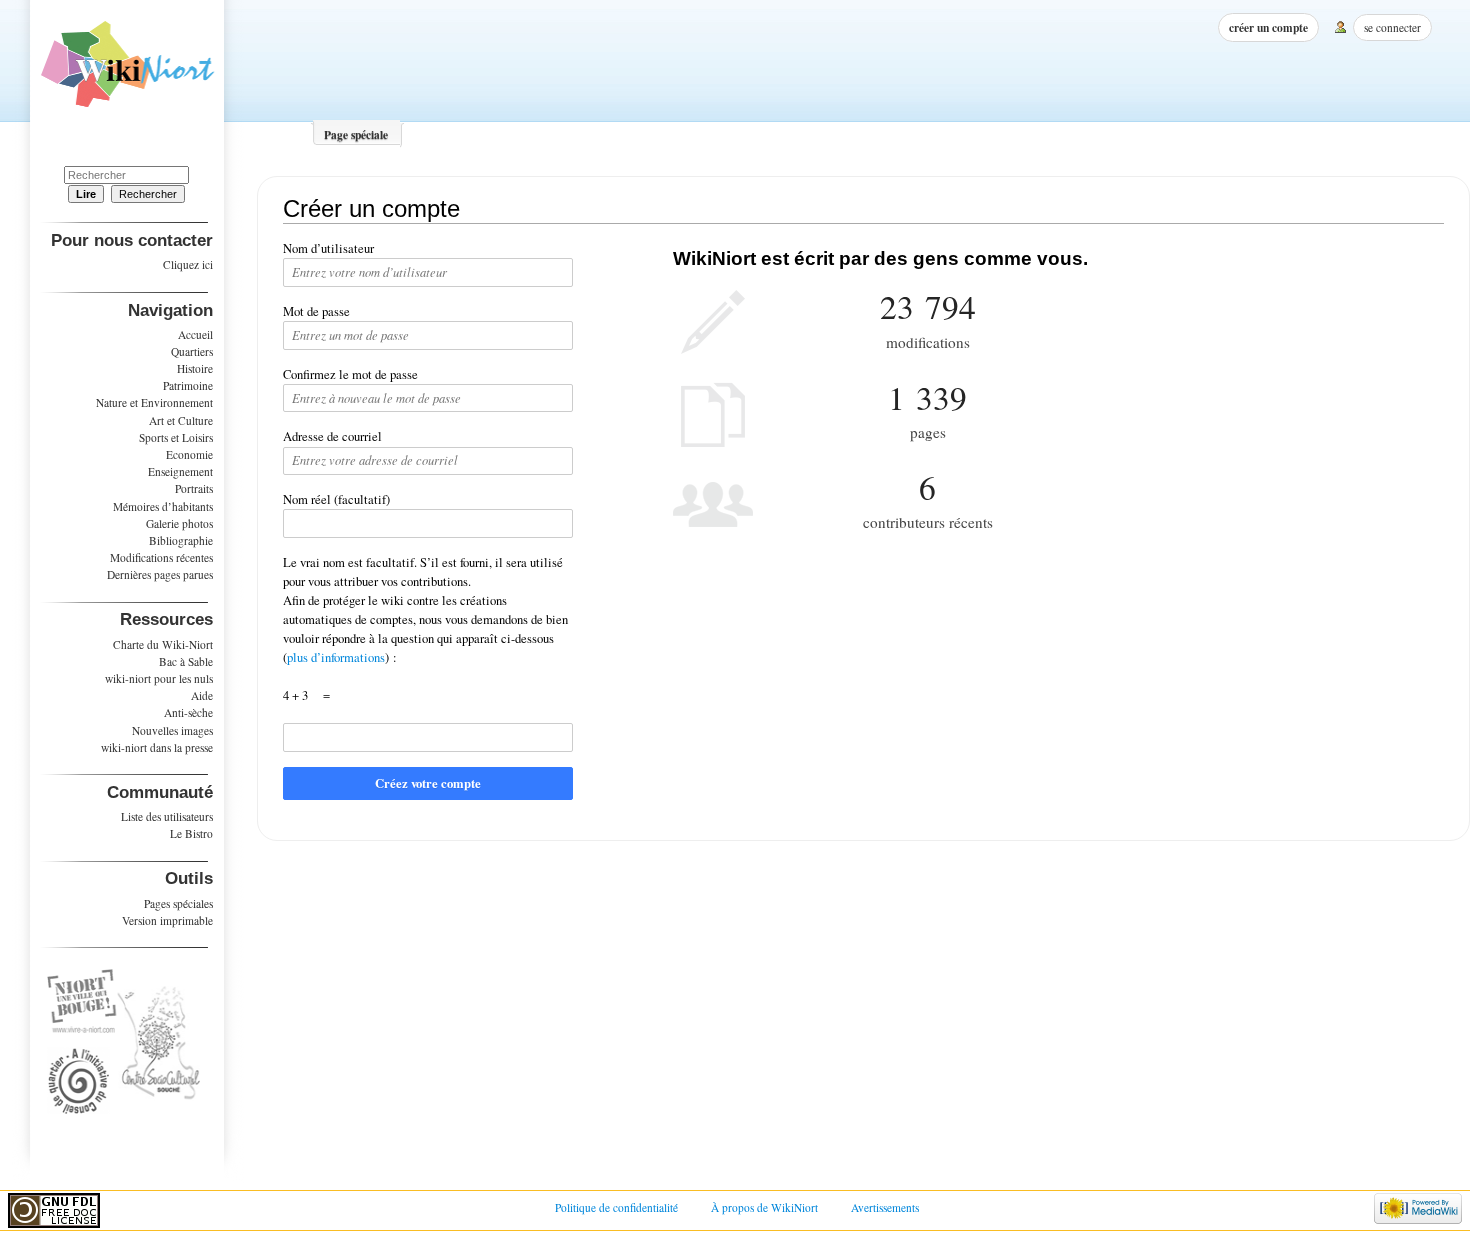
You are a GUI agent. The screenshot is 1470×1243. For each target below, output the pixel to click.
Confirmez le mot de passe (350, 374)
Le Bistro (191, 833)
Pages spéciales (178, 903)
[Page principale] (127, 71)
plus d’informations (336, 657)
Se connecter (1392, 27)
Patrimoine (188, 385)
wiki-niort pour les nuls (159, 678)
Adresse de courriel (332, 436)
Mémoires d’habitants (163, 506)
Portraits (194, 488)
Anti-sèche (188, 712)
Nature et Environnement (154, 402)
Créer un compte (1268, 27)
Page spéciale (356, 134)
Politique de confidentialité (616, 1207)
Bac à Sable (186, 661)
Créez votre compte (428, 783)
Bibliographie (181, 540)
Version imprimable (167, 920)
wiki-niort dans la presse (157, 747)
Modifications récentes (161, 557)
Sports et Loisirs (176, 437)
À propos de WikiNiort (764, 1207)
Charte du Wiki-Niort (163, 644)
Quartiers (192, 351)
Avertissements (885, 1207)
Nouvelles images (172, 730)
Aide (202, 695)
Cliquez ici (188, 264)
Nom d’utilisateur (328, 248)
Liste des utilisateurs (167, 816)
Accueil (195, 334)
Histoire (195, 368)
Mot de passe (316, 311)
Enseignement (180, 471)
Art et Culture (181, 420)
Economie (189, 454)
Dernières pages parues (160, 574)
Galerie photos (179, 523)
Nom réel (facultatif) (336, 499)
